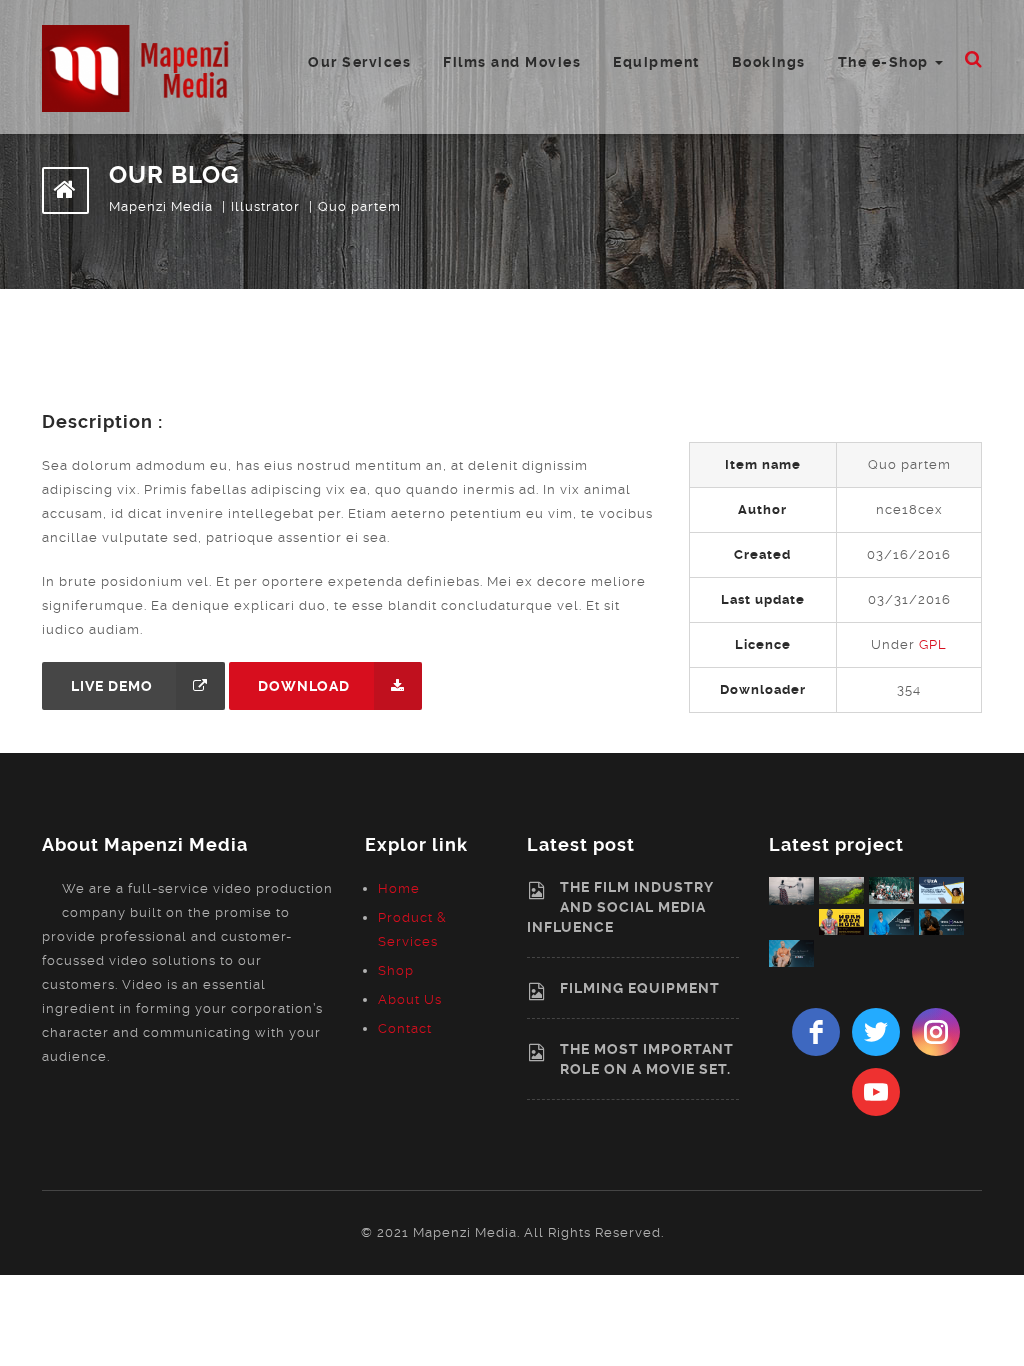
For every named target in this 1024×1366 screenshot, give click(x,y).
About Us (410, 999)
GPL (933, 644)
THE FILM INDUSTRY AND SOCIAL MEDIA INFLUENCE (620, 907)
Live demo (112, 686)
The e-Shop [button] (886, 62)
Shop (396, 970)
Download (304, 686)
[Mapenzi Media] (142, 67)
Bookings (769, 62)
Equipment (656, 62)
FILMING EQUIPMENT (640, 988)
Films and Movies (512, 62)
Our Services (359, 62)
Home (399, 888)
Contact (405, 1028)
